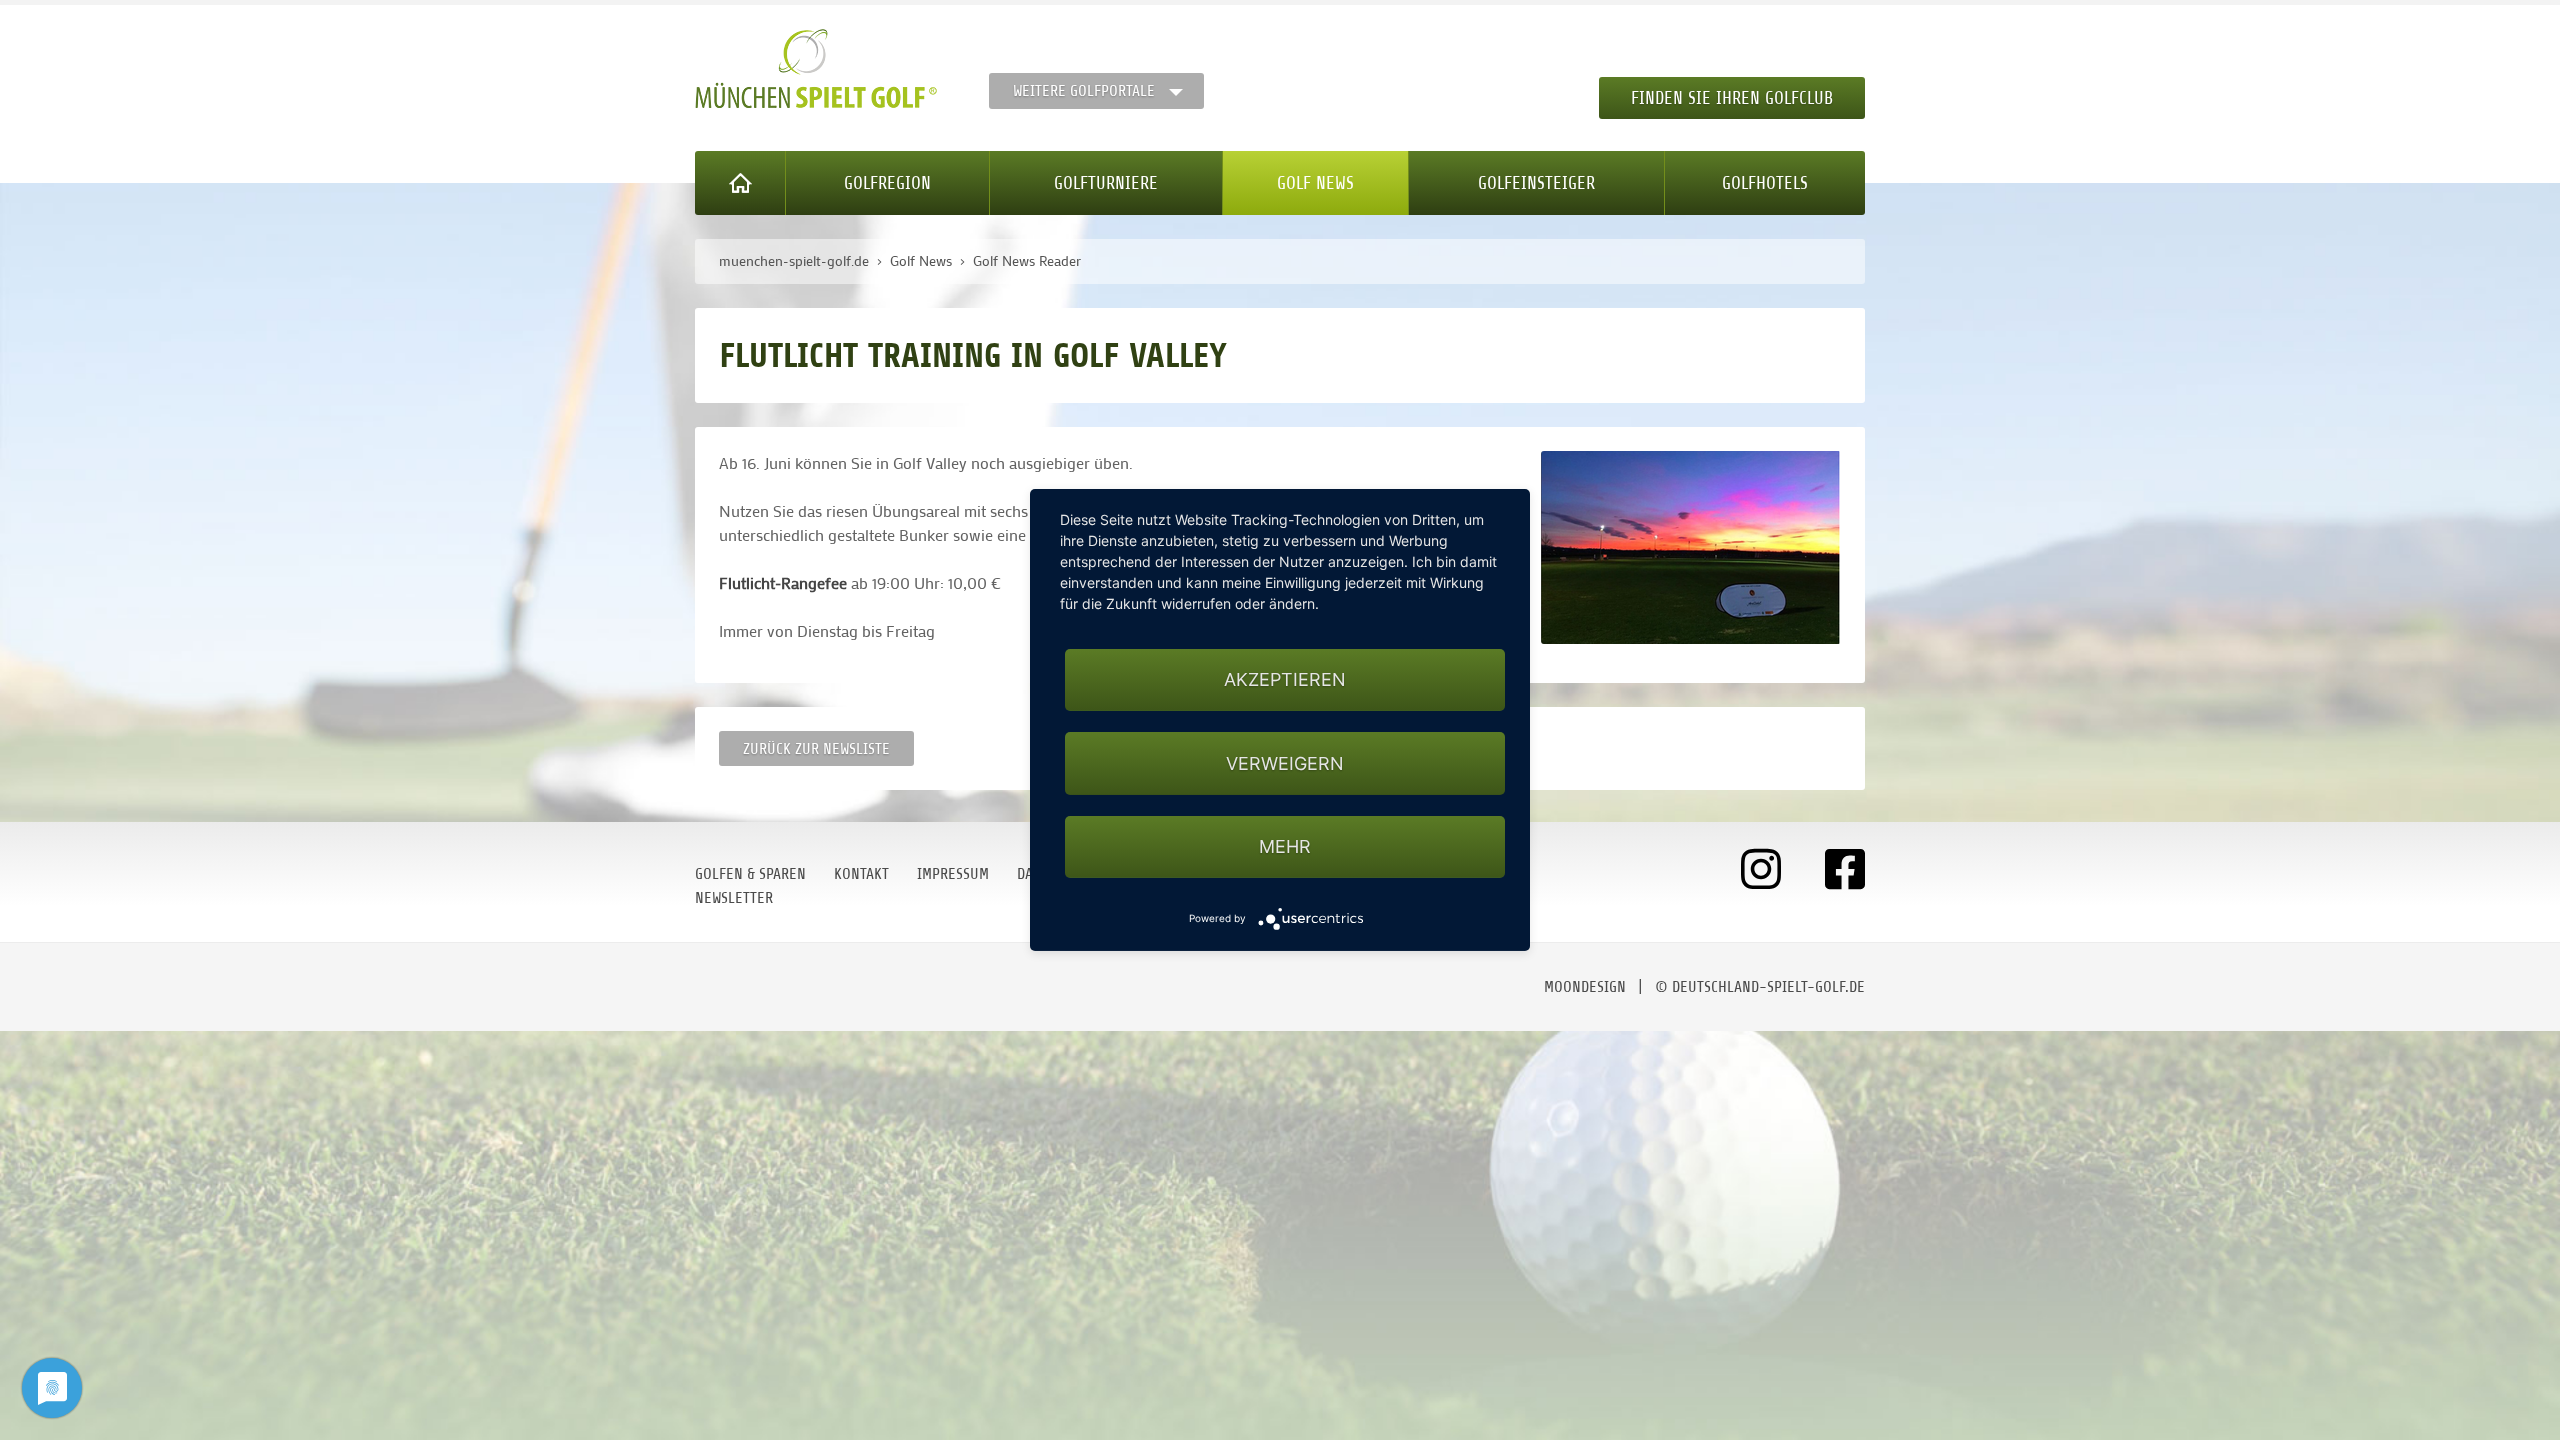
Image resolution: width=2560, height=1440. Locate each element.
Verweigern (1285, 763)
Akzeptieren (1285, 679)
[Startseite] (740, 183)
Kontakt (861, 874)
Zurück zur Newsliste (816, 749)
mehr (1285, 846)
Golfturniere (1106, 183)
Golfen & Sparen (750, 874)
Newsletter (734, 898)
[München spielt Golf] (816, 69)
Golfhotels (1765, 183)
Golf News (1315, 183)
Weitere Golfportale (1084, 91)
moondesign (1585, 987)
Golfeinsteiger (1536, 183)
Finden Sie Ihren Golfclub (1732, 98)
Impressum (953, 874)
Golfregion (887, 183)
